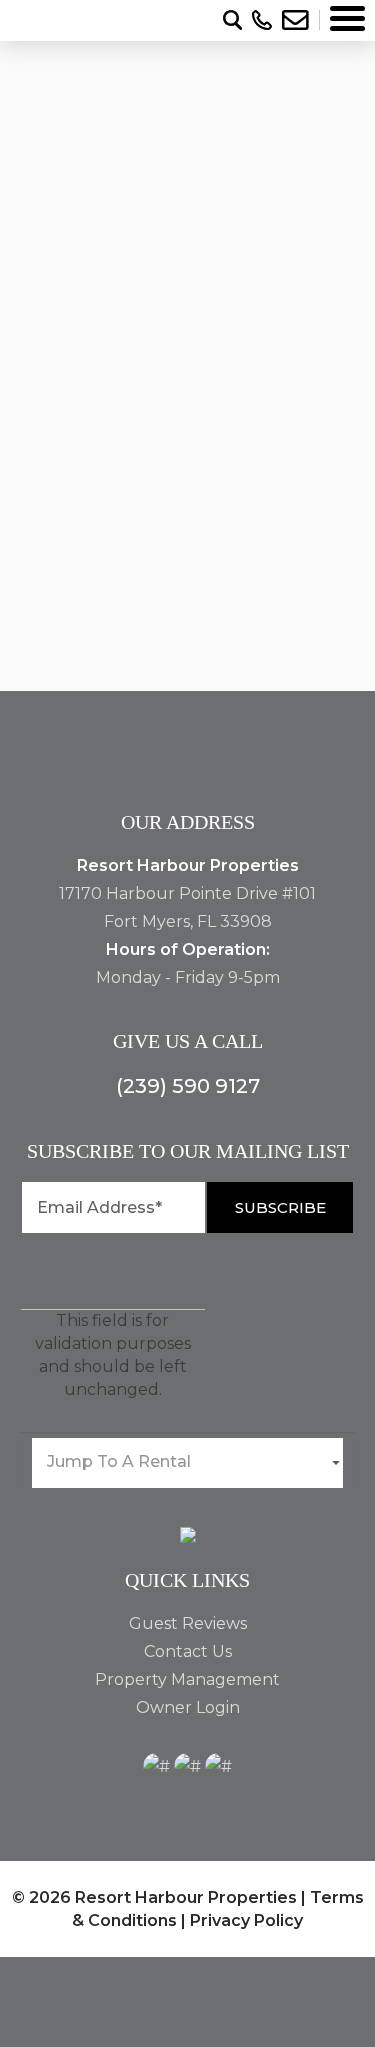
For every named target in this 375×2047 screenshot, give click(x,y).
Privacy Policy (246, 1920)
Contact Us (188, 1651)
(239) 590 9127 (188, 1086)
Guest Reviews (188, 1623)
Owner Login (188, 1707)
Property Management (187, 1679)
